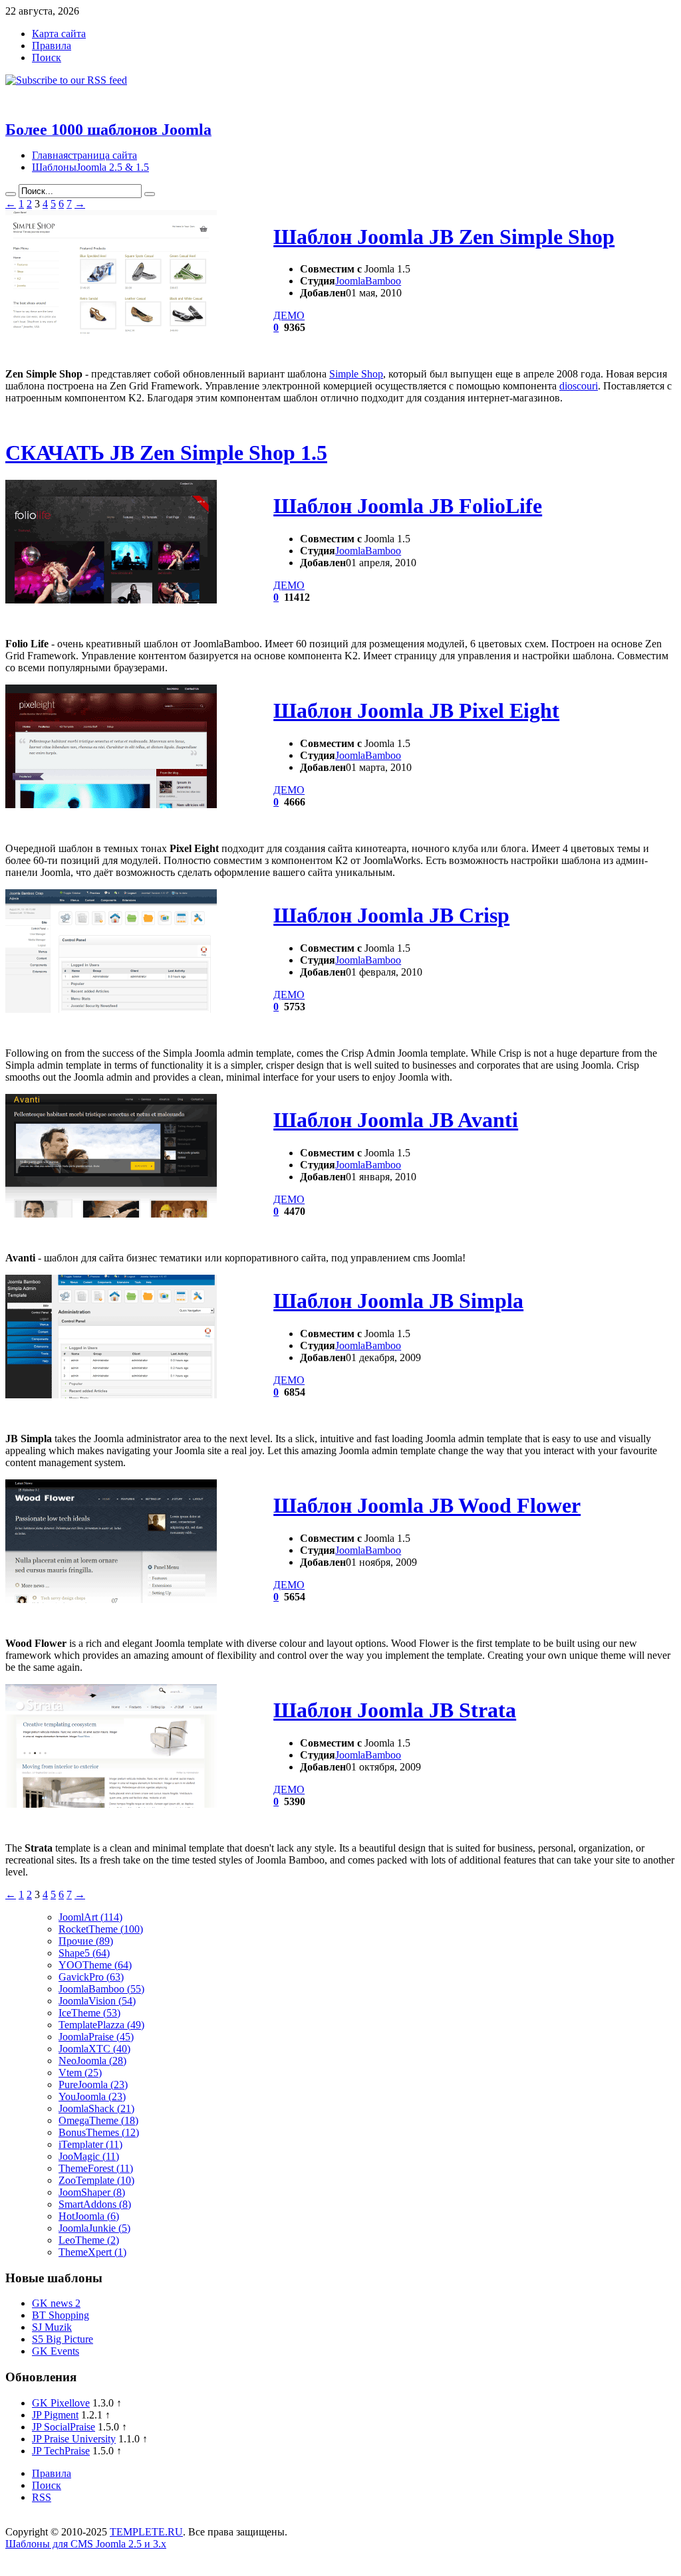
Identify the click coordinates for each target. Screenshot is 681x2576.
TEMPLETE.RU (146, 2532)
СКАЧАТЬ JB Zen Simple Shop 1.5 (166, 453)
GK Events (56, 2351)
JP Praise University (74, 2439)
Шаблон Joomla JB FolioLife (408, 506)
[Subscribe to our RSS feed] (66, 80)
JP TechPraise (61, 2451)
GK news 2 (56, 2303)
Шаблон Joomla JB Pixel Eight (416, 710)
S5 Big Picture (63, 2339)
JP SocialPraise (64, 2427)
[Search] (11, 194)
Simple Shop (356, 374)
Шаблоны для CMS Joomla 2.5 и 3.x (86, 2544)
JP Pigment (55, 2415)
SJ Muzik (52, 2327)
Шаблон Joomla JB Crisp (391, 915)
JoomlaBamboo (368, 281)
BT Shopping (61, 2315)
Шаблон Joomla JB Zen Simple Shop (444, 237)
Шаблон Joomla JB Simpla (398, 1301)
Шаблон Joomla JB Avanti (396, 1120)
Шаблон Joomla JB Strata (395, 1710)
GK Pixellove (61, 2403)
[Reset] (150, 194)
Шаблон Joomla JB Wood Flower (427, 1505)
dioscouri (579, 386)
